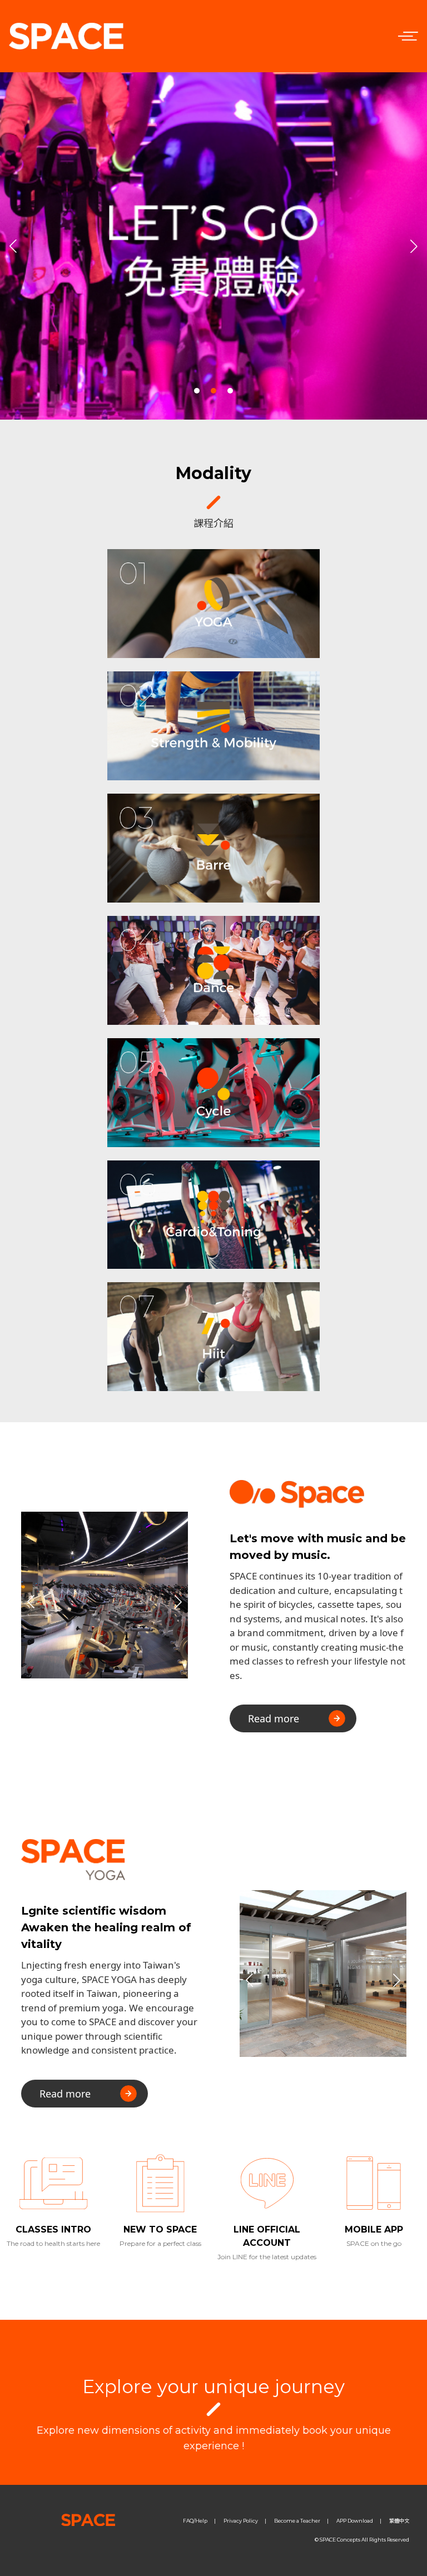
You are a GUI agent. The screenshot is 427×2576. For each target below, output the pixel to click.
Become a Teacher (297, 2521)
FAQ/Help (195, 2521)
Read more (274, 1718)
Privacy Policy (241, 2521)
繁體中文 (399, 2521)
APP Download (355, 2521)
